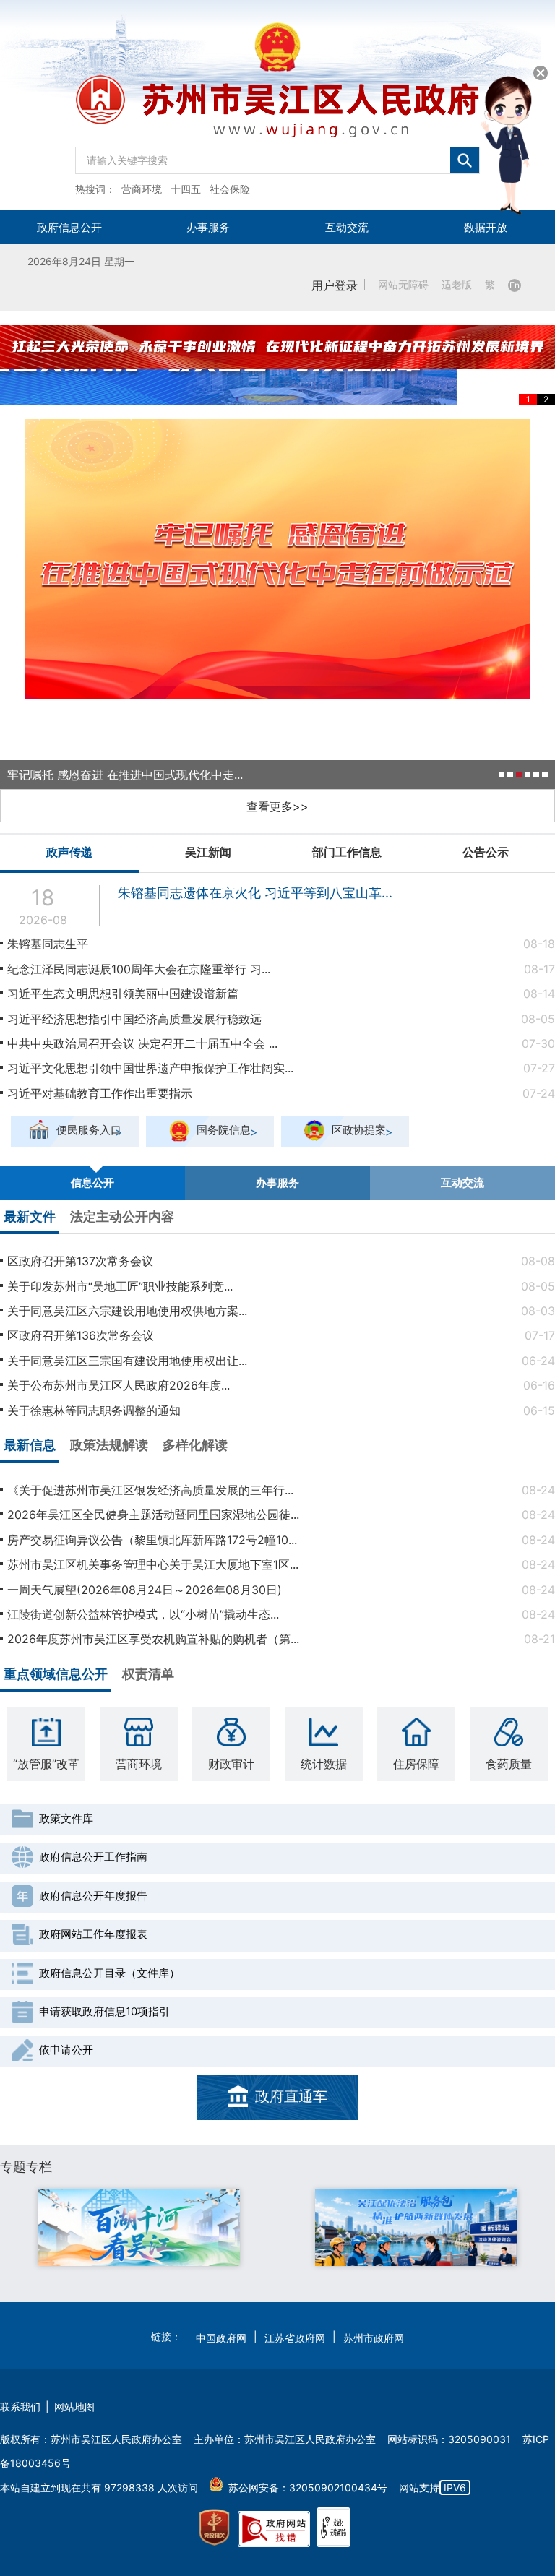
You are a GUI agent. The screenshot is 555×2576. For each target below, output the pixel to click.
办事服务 (208, 227)
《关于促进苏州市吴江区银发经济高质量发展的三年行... (150, 1490)
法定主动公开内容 (122, 1216)
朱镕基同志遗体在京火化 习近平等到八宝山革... (255, 893)
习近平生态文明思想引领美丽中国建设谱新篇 (123, 994)
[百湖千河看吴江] (139, 2228)
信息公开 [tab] (92, 1183)
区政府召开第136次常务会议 (81, 1335)
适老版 (457, 285)
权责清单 (148, 1674)
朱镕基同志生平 (48, 944)
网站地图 (74, 2407)
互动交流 (347, 227)
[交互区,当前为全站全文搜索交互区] (277, 157)
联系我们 (20, 2407)
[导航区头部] (277, 105)
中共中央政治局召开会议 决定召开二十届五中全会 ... (142, 1043)
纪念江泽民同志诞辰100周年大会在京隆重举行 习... (139, 969)
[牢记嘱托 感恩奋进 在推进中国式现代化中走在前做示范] (277, 559)
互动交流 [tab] (462, 1183)
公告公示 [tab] (486, 852)
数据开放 (486, 227)
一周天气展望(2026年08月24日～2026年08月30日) (145, 1590)
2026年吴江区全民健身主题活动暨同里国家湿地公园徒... (153, 1515)
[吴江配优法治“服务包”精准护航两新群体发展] (416, 2228)
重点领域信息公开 (56, 1674)
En (515, 285)
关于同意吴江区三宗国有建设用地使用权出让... (127, 1361)
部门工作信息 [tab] (347, 852)
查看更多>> (277, 806)
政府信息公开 (69, 227)
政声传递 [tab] (69, 852)
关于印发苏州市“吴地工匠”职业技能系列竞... (120, 1286)
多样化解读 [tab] (195, 1445)
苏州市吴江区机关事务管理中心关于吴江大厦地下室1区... (153, 1564)
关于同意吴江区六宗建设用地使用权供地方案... (127, 1311)
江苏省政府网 (295, 2338)
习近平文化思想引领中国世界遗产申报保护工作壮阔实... (150, 1068)
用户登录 (335, 285)
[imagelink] (214, 2528)
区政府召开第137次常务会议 (80, 1261)
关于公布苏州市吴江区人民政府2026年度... (119, 1385)
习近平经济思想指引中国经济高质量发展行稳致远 (134, 1019)
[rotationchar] (277, 365)
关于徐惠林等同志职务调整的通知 (94, 1410)
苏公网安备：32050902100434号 (308, 2487)
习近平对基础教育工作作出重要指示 (100, 1093)
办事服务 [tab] (277, 1183)
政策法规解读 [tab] (109, 1445)
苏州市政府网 (374, 2338)
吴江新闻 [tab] (208, 852)
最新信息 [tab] (30, 1445)
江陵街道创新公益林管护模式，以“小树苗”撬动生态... (143, 1614)
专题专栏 (26, 2167)
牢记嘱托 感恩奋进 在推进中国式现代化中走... (125, 775)
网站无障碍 (403, 285)
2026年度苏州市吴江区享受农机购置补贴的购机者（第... (153, 1639)
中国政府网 (221, 2338)
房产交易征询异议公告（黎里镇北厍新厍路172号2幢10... (152, 1540)
